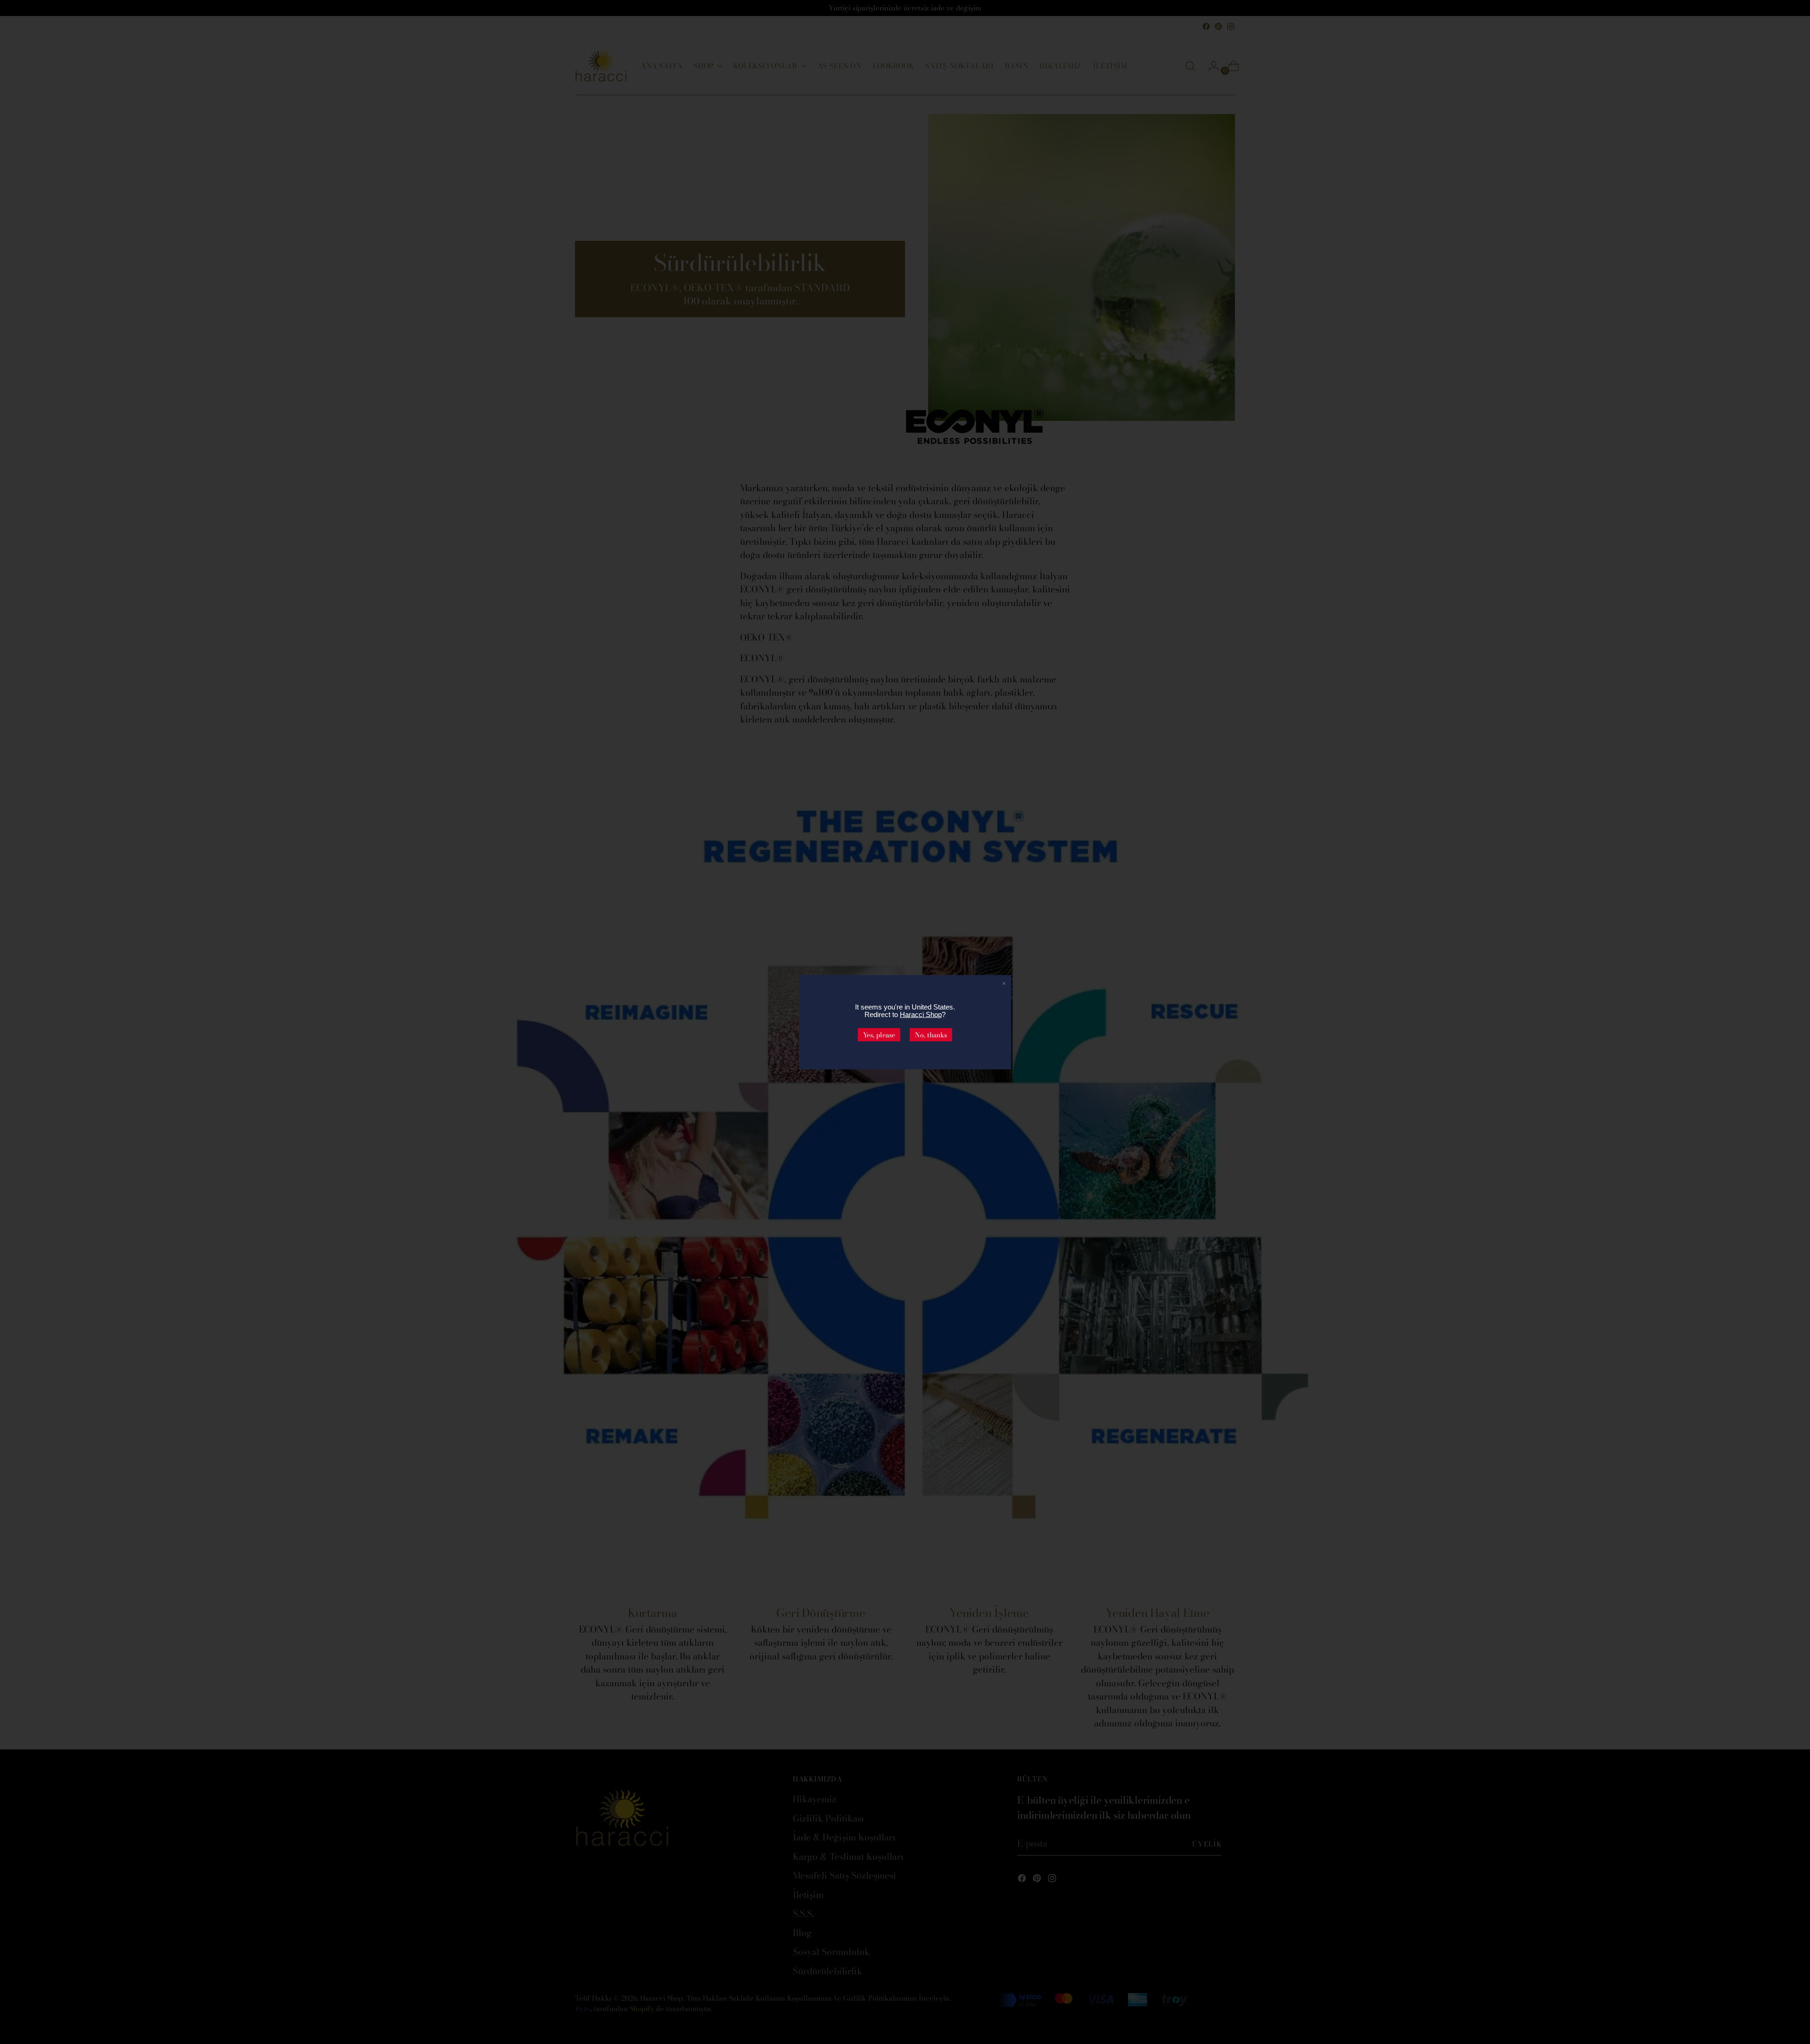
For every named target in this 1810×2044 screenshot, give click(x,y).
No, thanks (931, 1034)
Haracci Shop (921, 1014)
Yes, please (879, 1034)
